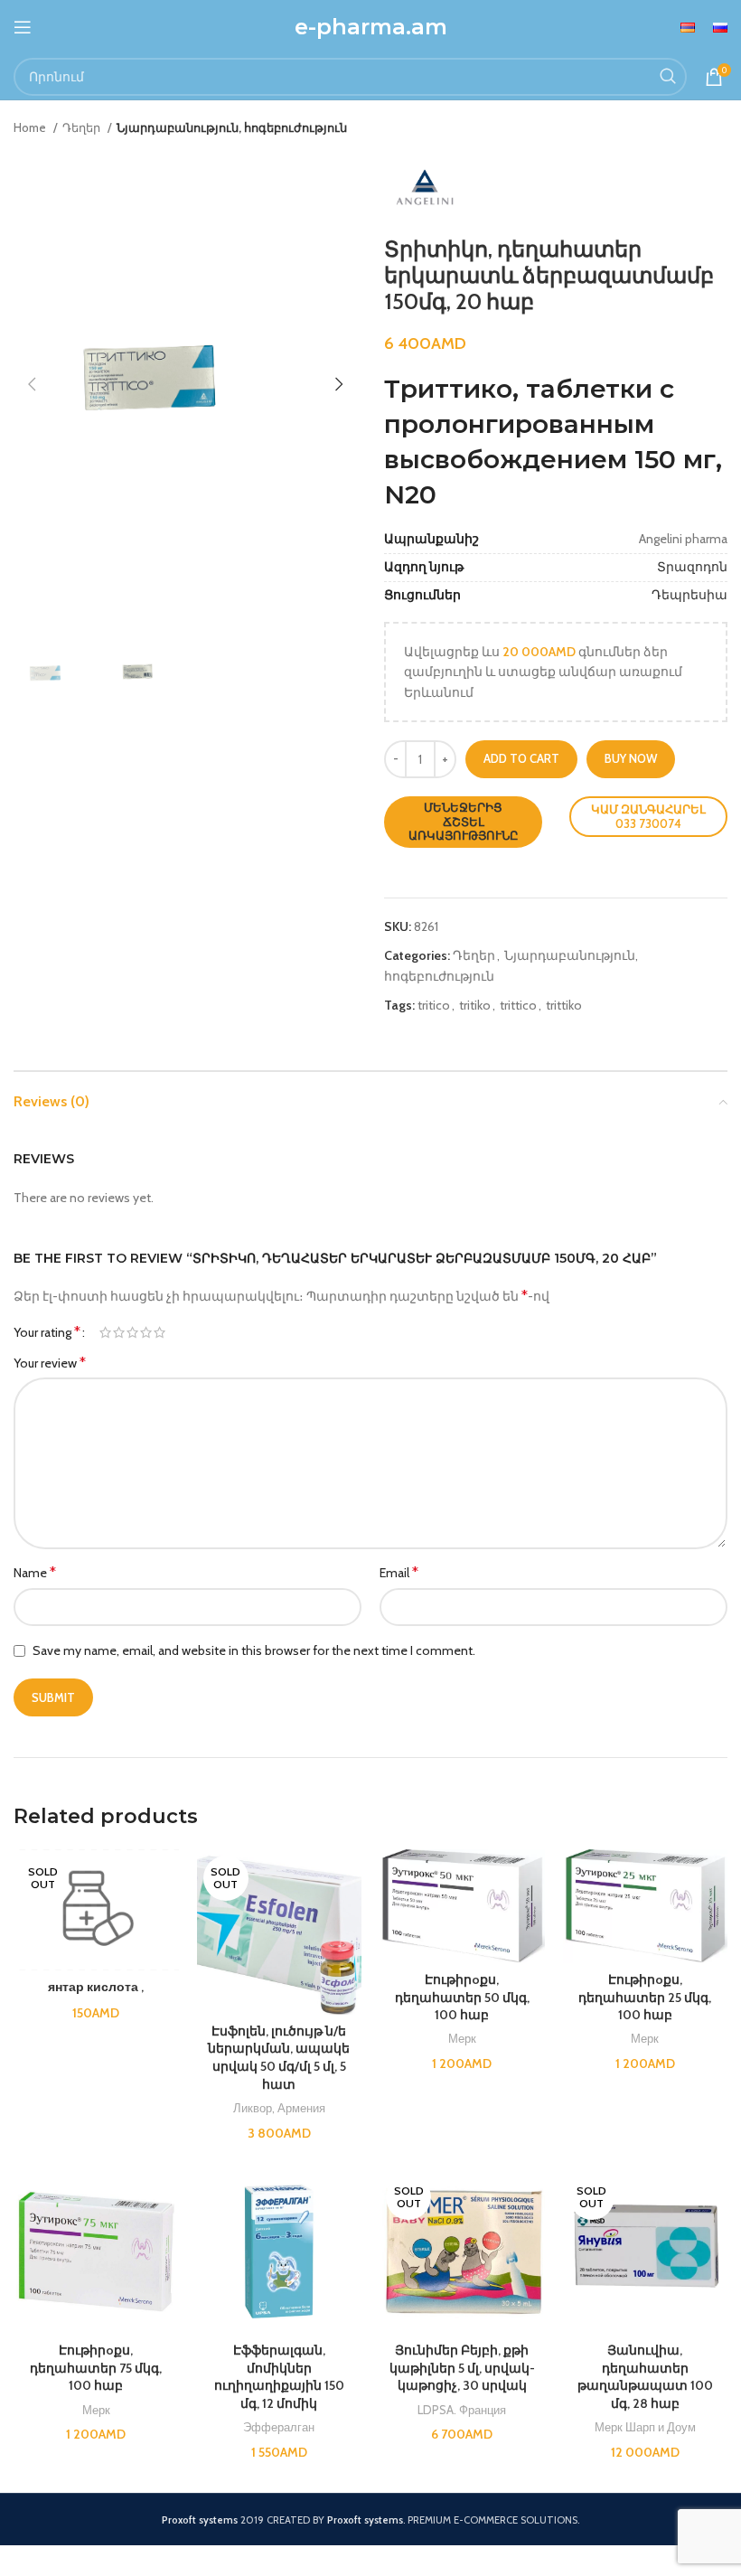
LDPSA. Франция (462, 2410)
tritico (434, 1005)
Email (399, 1572)
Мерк (462, 2038)
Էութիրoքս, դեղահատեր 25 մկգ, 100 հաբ (645, 1997)
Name (35, 1572)
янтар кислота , (96, 1987)
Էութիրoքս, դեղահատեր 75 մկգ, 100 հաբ (96, 2368)
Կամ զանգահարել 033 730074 (648, 816)
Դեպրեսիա (689, 595)
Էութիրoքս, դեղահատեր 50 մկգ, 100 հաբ (462, 1997)
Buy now (631, 758)
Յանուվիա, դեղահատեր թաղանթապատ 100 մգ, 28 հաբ (645, 2377)
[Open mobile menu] (23, 27)
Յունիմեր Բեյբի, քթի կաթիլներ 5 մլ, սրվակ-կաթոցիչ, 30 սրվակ (462, 2368)
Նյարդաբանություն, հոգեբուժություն (232, 127)
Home (31, 127)
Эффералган (279, 2427)
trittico (518, 1005)
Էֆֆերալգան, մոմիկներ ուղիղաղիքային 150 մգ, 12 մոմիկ (279, 2377)
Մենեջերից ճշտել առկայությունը (464, 821)
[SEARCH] (668, 77)
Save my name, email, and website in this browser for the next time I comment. (254, 1650)
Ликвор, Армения (279, 2108)
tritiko (475, 1005)
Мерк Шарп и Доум (645, 2427)
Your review (50, 1363)
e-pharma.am (371, 27)
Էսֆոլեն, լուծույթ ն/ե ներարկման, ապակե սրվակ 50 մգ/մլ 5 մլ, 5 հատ (279, 2058)
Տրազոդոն (692, 567)
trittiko (564, 1005)
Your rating (47, 1332)
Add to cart (521, 758)
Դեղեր (83, 127)
